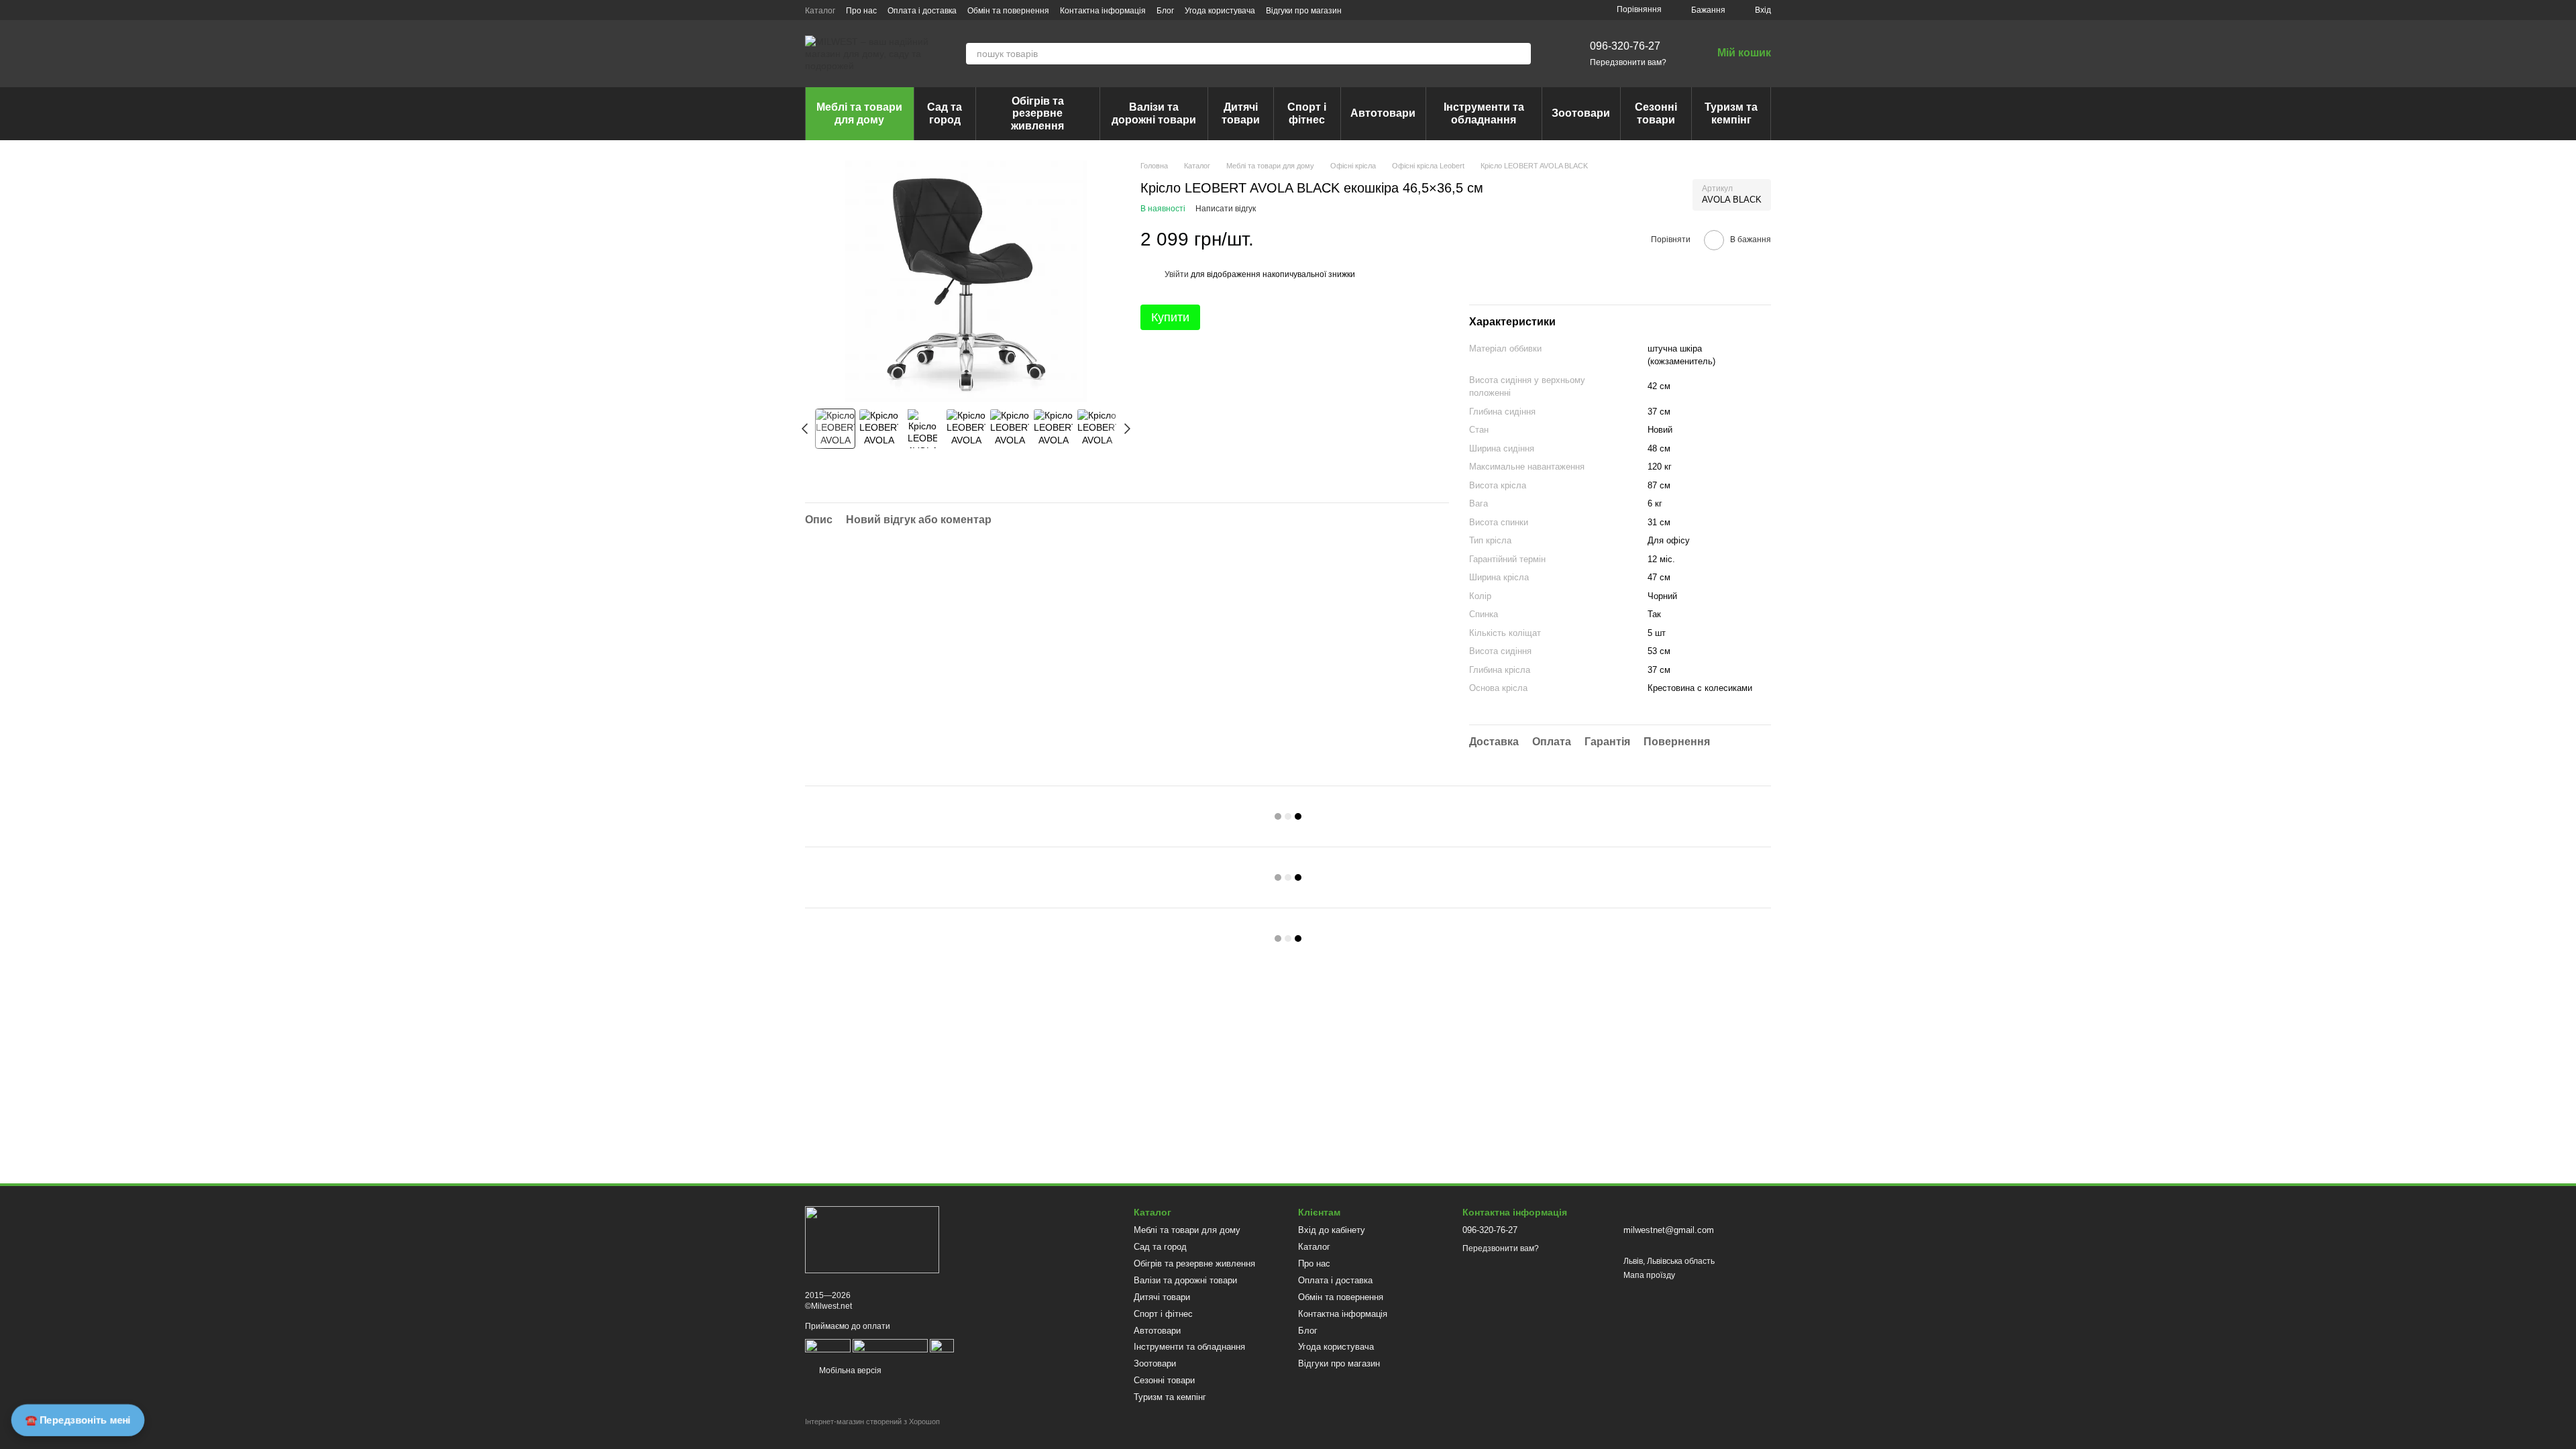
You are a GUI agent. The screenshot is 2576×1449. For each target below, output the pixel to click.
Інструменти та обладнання (1484, 113)
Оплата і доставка (922, 11)
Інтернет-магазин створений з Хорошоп (872, 1421)
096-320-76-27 (1625, 46)
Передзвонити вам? (1628, 62)
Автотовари (1383, 113)
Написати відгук (1226, 209)
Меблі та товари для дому (859, 113)
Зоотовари (1581, 113)
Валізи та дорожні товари (1154, 113)
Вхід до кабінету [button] (1332, 1230)
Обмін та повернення (1008, 11)
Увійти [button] (1177, 274)
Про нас (861, 11)
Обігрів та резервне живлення (1037, 113)
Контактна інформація (1103, 11)
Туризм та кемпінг (1731, 113)
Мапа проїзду (1649, 1275)
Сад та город (945, 113)
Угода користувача (1220, 11)
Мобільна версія (849, 1371)
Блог (1165, 11)
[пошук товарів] (1520, 54)
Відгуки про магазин (1304, 11)
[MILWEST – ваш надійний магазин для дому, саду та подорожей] (872, 1239)
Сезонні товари (1656, 113)
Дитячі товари (1241, 113)
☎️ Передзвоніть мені (78, 1420)
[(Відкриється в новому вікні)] (890, 1345)
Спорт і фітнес (1307, 113)
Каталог (820, 11)
